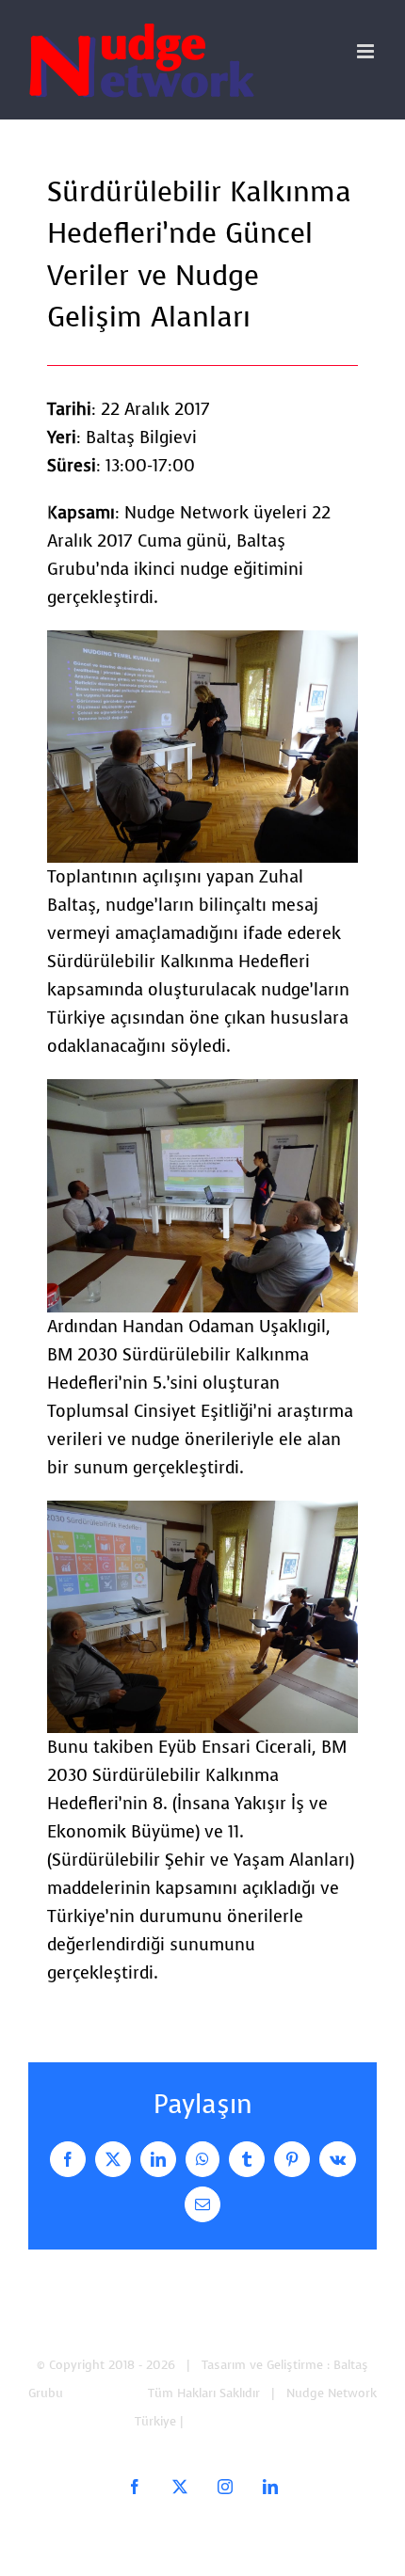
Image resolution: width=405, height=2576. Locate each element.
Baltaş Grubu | (107, 2393)
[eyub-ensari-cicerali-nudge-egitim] (202, 1515)
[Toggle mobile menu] (367, 51)
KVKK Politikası (229, 2421)
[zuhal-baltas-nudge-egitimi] (202, 644)
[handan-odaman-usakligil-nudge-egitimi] (202, 1093)
